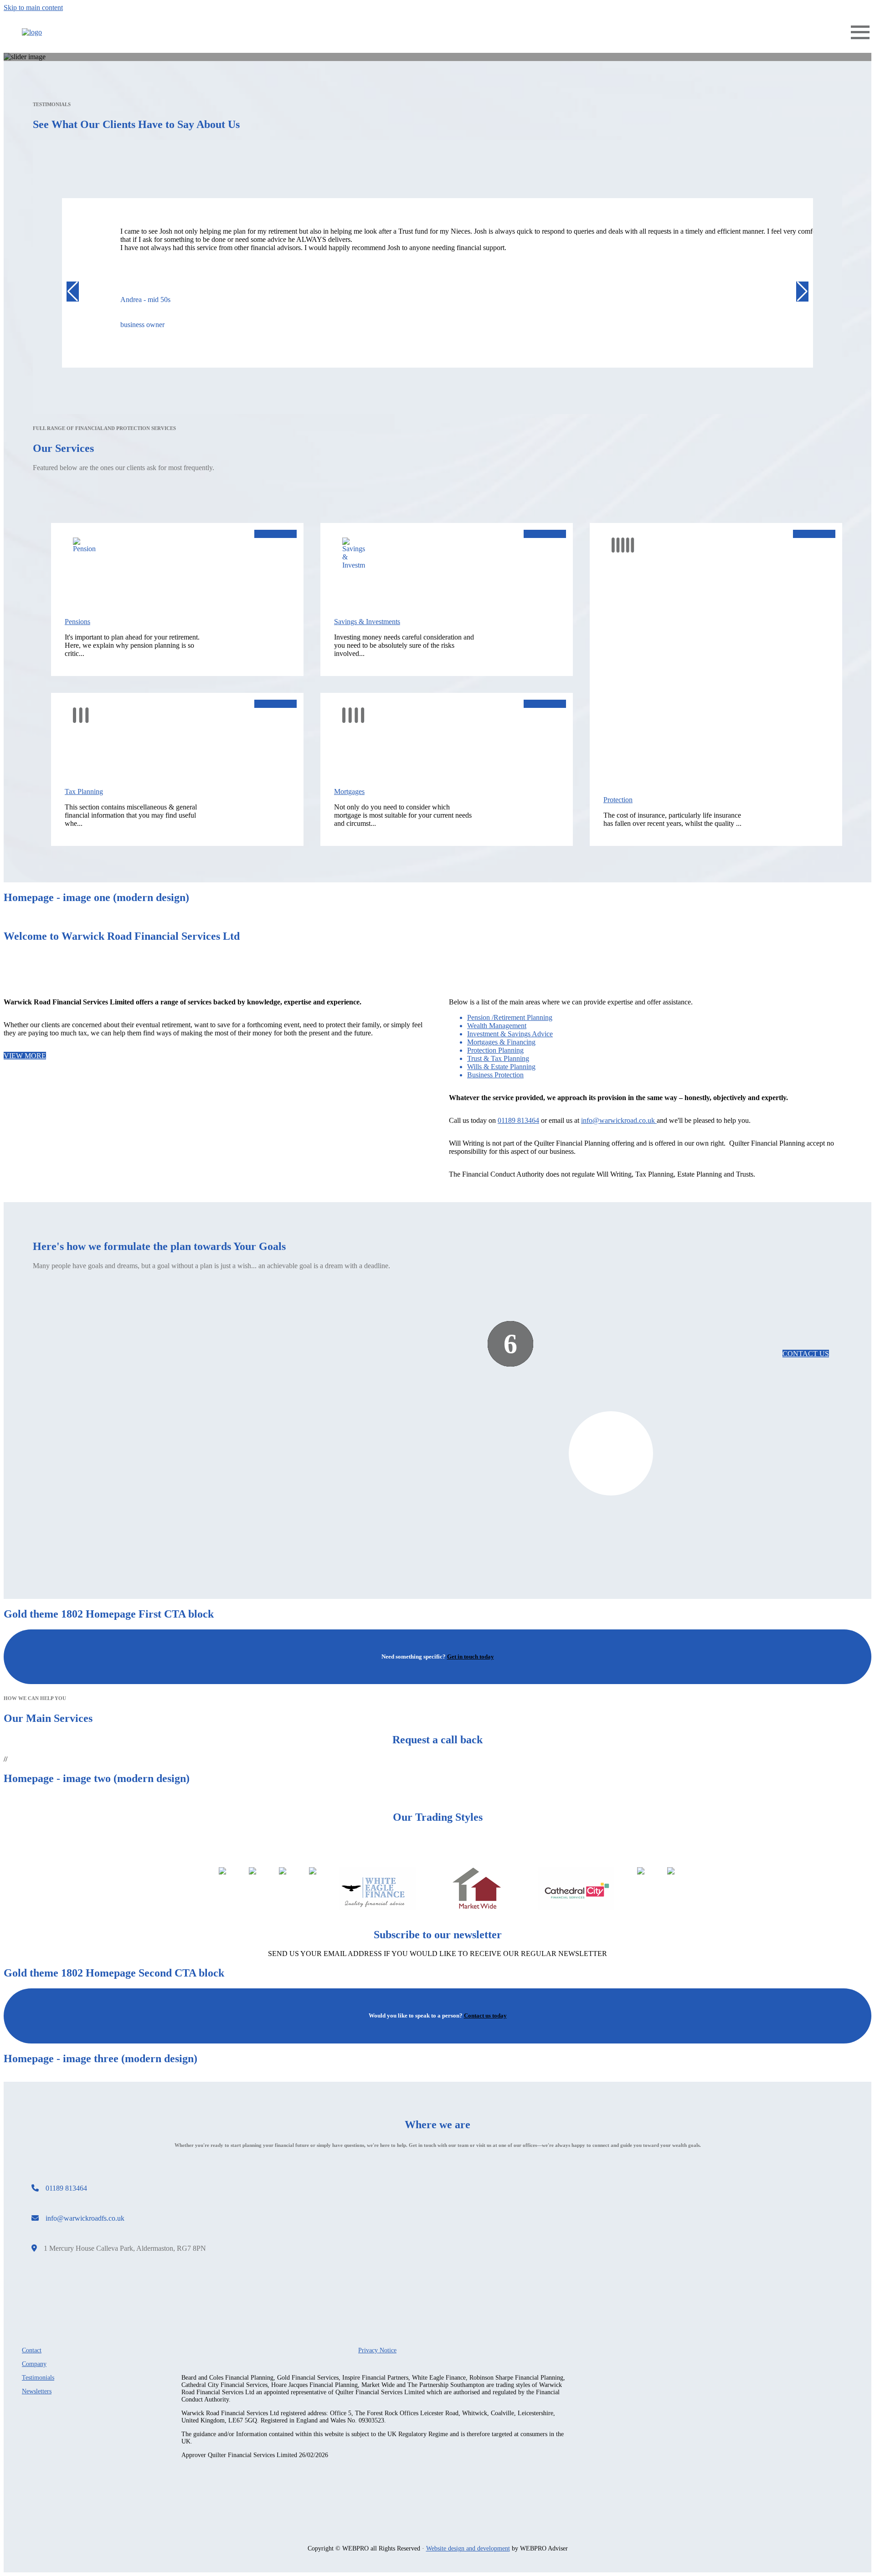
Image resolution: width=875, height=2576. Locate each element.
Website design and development (468, 2548)
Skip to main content (33, 8)
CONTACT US (806, 1354)
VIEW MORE (275, 534)
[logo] (32, 32)
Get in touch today (471, 1657)
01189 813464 (518, 1120)
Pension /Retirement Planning (510, 1017)
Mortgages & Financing (501, 1042)
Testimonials (38, 2378)
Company (34, 2364)
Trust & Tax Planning (498, 1058)
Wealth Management (497, 1026)
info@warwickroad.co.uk (619, 1120)
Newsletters (37, 2391)
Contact (32, 2350)
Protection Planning (495, 1050)
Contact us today (485, 2015)
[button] (73, 292)
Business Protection (495, 1075)
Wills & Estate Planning (501, 1067)
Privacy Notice (377, 2350)
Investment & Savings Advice (510, 1034)
